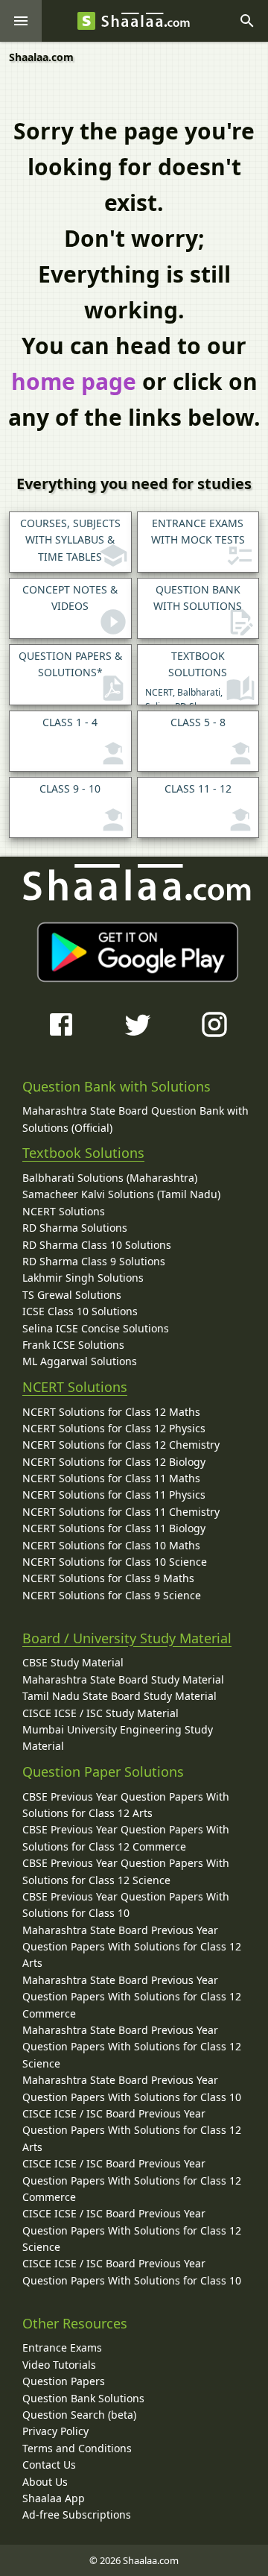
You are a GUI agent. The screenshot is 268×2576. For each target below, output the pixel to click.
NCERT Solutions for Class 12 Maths (111, 1412)
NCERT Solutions (64, 1211)
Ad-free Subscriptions (77, 2514)
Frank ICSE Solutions (73, 1345)
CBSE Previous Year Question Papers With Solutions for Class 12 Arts (126, 1805)
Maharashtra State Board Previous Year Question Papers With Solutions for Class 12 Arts (132, 1947)
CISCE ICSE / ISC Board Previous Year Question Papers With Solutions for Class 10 (132, 2271)
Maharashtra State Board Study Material (123, 1679)
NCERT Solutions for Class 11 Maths (111, 1478)
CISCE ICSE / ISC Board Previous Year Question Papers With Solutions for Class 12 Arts (132, 2130)
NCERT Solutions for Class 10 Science (115, 1562)
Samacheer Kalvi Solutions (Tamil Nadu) (121, 1194)
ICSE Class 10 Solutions (80, 1311)
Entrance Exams (62, 2347)
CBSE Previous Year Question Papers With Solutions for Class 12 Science (126, 1871)
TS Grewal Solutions (72, 1295)
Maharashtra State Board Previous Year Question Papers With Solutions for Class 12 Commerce (132, 1997)
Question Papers (64, 2381)
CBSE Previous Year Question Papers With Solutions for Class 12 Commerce (126, 1837)
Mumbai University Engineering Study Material (118, 1738)
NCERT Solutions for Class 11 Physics (114, 1495)
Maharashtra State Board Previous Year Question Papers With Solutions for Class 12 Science (132, 2047)
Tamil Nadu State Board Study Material (119, 1696)
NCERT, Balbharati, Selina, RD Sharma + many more (187, 677)
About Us (45, 2482)
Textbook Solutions (83, 1153)
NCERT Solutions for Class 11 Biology (114, 1528)
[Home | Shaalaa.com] (86, 21)
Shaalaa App (54, 2498)
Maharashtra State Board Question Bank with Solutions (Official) (135, 1119)
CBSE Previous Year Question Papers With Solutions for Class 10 (126, 1905)
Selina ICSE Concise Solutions (96, 1328)
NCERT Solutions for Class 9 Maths (108, 1578)
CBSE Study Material (73, 1662)
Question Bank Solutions (83, 2398)
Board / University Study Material (127, 1638)
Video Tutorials (59, 2365)
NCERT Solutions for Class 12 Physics (114, 1428)
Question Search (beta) (79, 2415)
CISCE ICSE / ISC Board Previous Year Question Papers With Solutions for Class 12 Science (132, 2230)
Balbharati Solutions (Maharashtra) (110, 1178)
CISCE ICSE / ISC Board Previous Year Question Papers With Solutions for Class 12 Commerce (132, 2180)
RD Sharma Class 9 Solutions (94, 1261)
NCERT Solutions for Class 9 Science (112, 1595)
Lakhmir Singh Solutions (83, 1278)
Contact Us (49, 2465)
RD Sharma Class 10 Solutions (97, 1245)
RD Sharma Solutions (75, 1228)
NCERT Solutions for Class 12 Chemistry (121, 1445)
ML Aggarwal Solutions (80, 1361)
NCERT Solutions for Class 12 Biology (114, 1462)
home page (74, 381)
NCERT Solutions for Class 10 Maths (111, 1545)
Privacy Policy (55, 2431)
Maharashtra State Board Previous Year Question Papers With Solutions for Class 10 (132, 2088)
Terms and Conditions (77, 2448)
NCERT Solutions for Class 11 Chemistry (121, 1512)
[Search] (247, 21)
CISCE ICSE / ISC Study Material (100, 1713)
